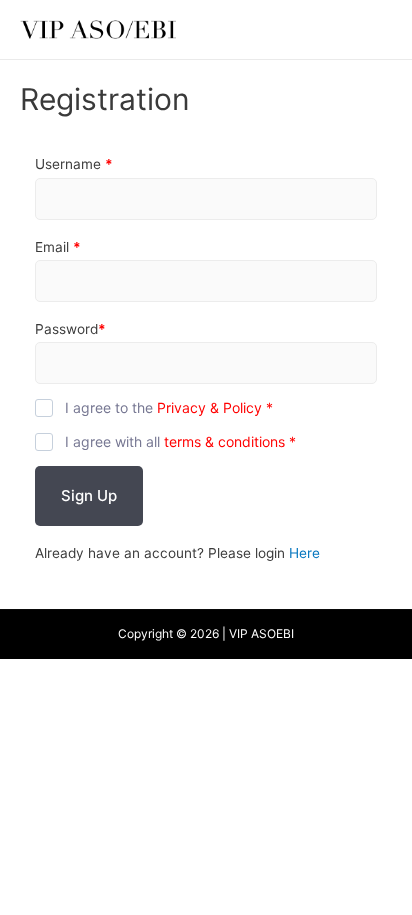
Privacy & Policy (209, 407)
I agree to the (169, 407)
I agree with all (180, 441)
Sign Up (89, 495)
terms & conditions (224, 441)
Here (304, 553)
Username (74, 164)
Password (70, 329)
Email (58, 247)
